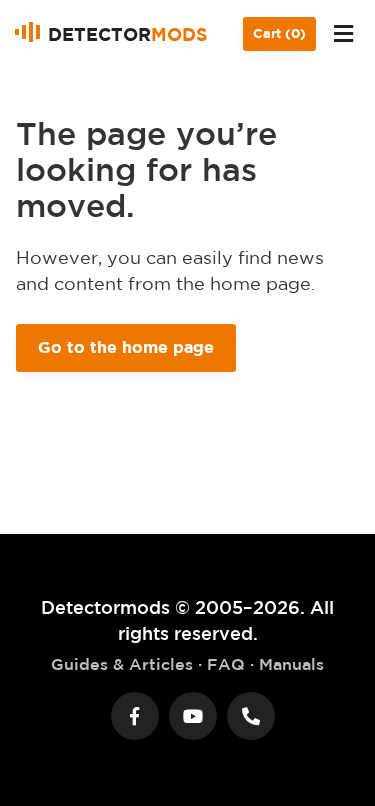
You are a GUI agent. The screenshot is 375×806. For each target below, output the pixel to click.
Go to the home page (126, 347)
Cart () (279, 33)
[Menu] (343, 34)
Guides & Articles (122, 664)
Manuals (291, 664)
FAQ (226, 664)
